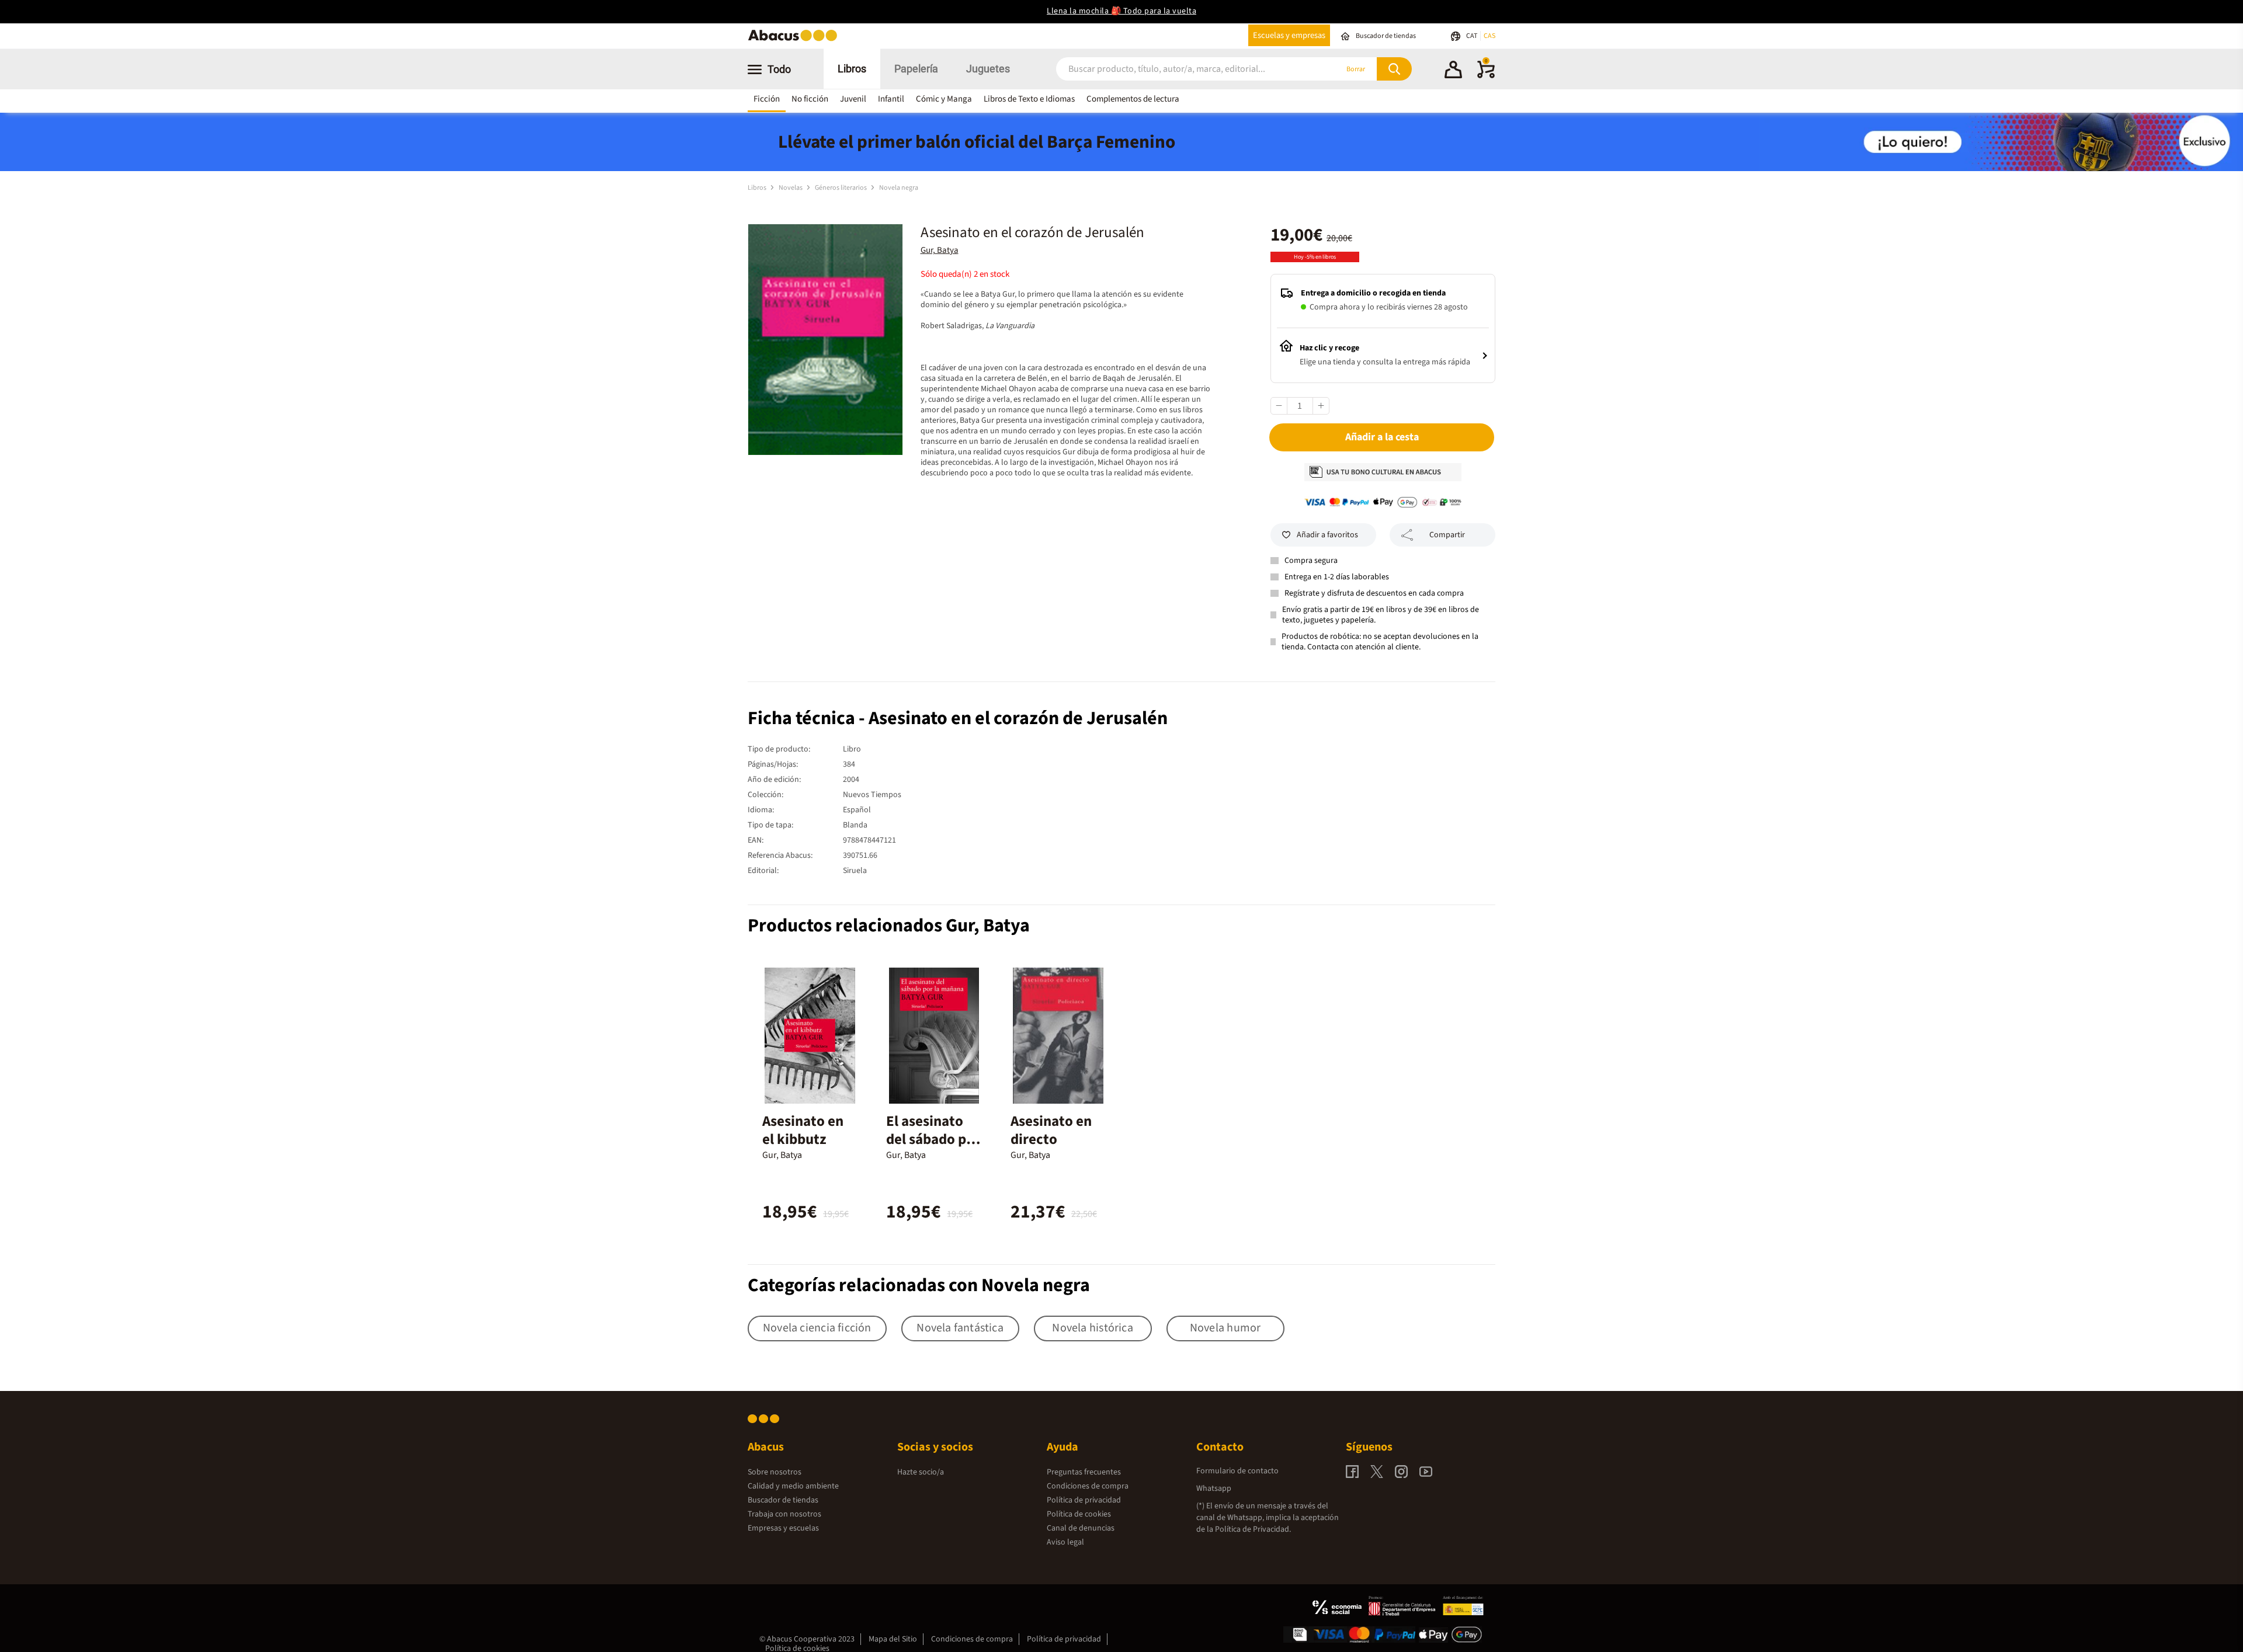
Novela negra (899, 188)
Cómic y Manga (944, 99)
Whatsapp (1214, 1488)
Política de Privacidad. (1253, 1529)
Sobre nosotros (775, 1472)
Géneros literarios (841, 188)
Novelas (791, 188)
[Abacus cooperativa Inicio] (796, 40)
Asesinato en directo (1051, 1130)
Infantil (891, 99)
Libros (852, 69)
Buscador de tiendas (783, 1500)
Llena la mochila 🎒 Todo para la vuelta (1121, 11)
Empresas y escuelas (783, 1528)
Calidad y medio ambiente (793, 1486)
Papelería (916, 69)
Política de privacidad (1084, 1500)
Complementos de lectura (1133, 99)
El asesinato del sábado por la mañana (933, 1139)
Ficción (767, 99)
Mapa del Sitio (893, 1639)
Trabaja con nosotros (784, 1514)
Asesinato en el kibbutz (803, 1130)
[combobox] (1181, 69)
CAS (1489, 36)
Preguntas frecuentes (1084, 1472)
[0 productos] (1486, 76)
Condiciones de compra (1088, 1486)
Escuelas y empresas (1289, 35)
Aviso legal (1065, 1542)
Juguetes (988, 69)
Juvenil (853, 99)
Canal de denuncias (1081, 1528)
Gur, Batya (940, 250)
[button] (1453, 71)
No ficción (810, 99)
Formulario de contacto (1237, 1471)
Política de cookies (1079, 1514)
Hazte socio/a (921, 1472)
